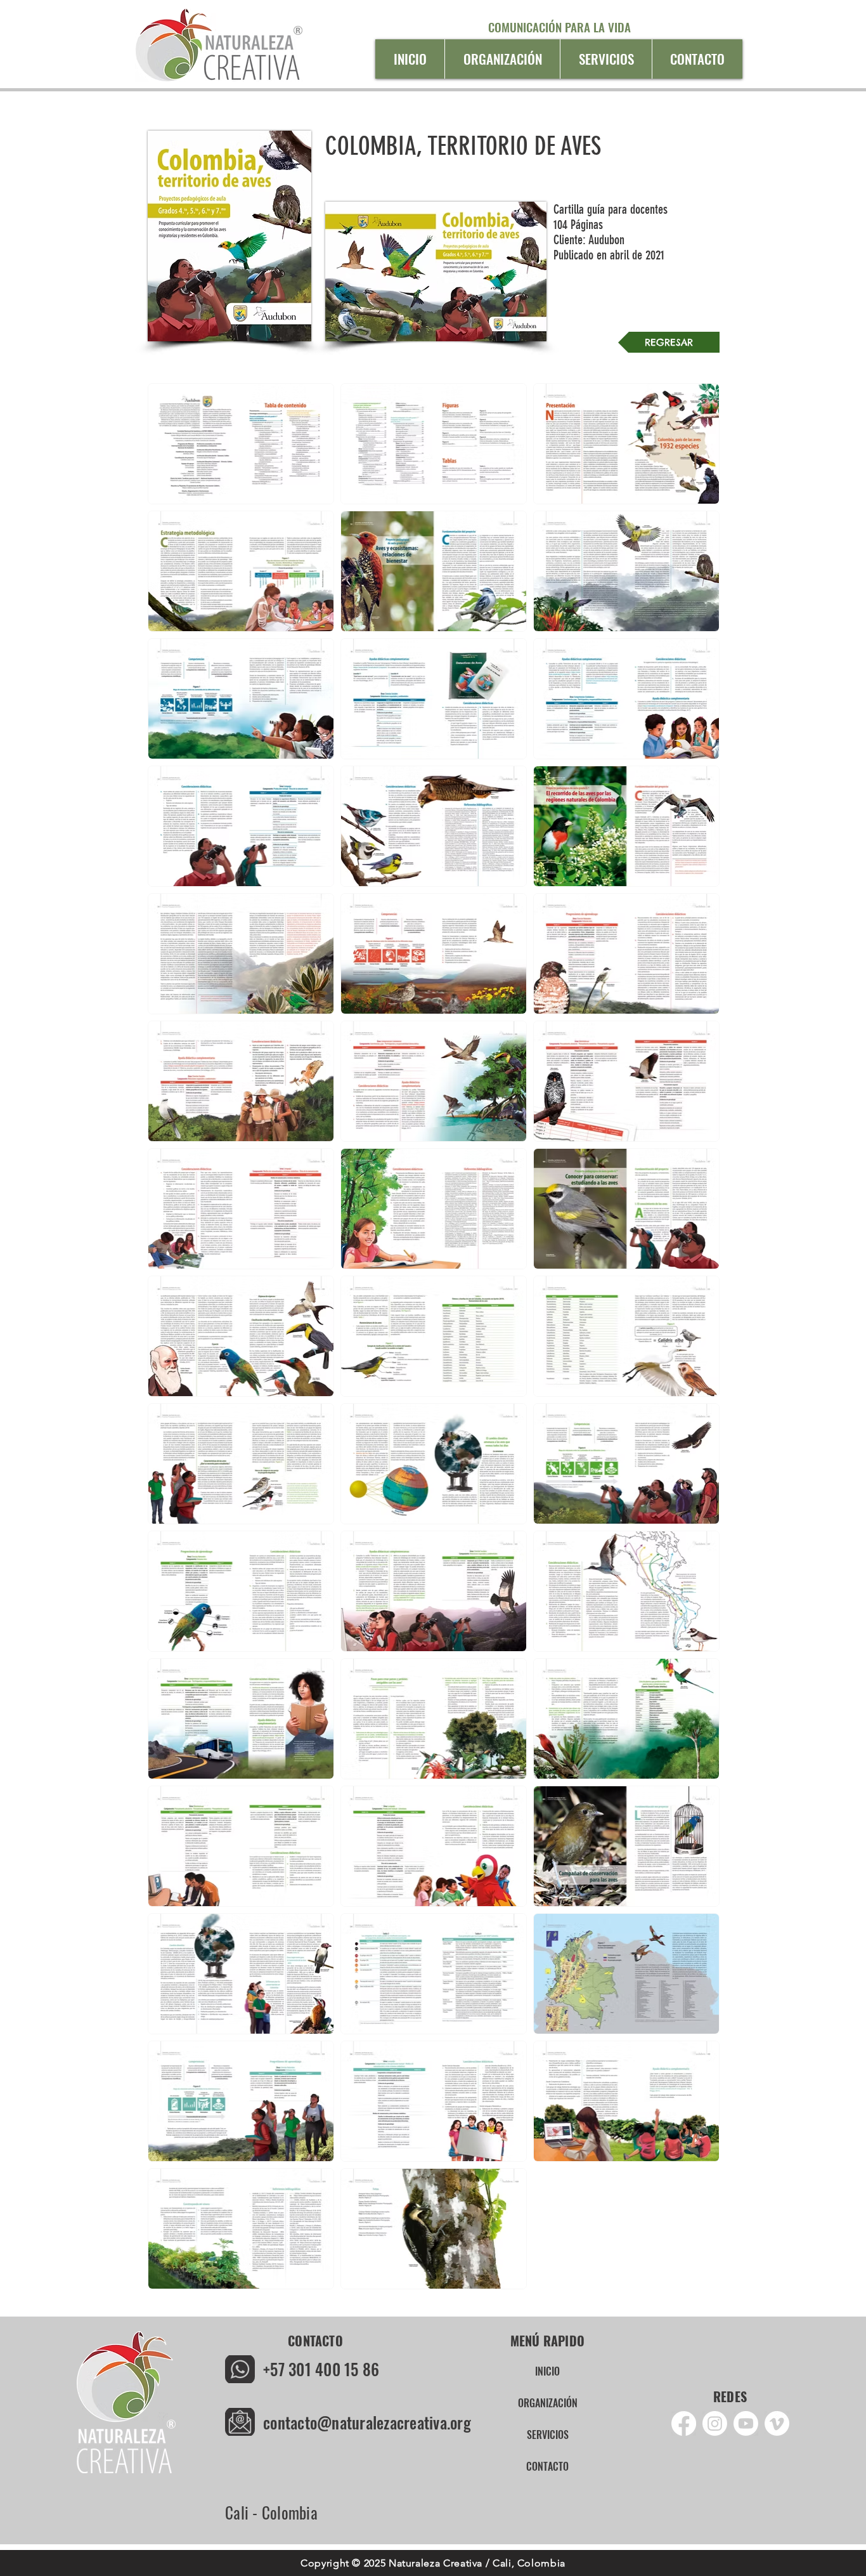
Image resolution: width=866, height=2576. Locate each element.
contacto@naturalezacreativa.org (367, 2422)
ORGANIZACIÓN (548, 2403)
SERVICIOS (548, 2435)
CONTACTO (547, 2466)
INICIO (547, 2371)
